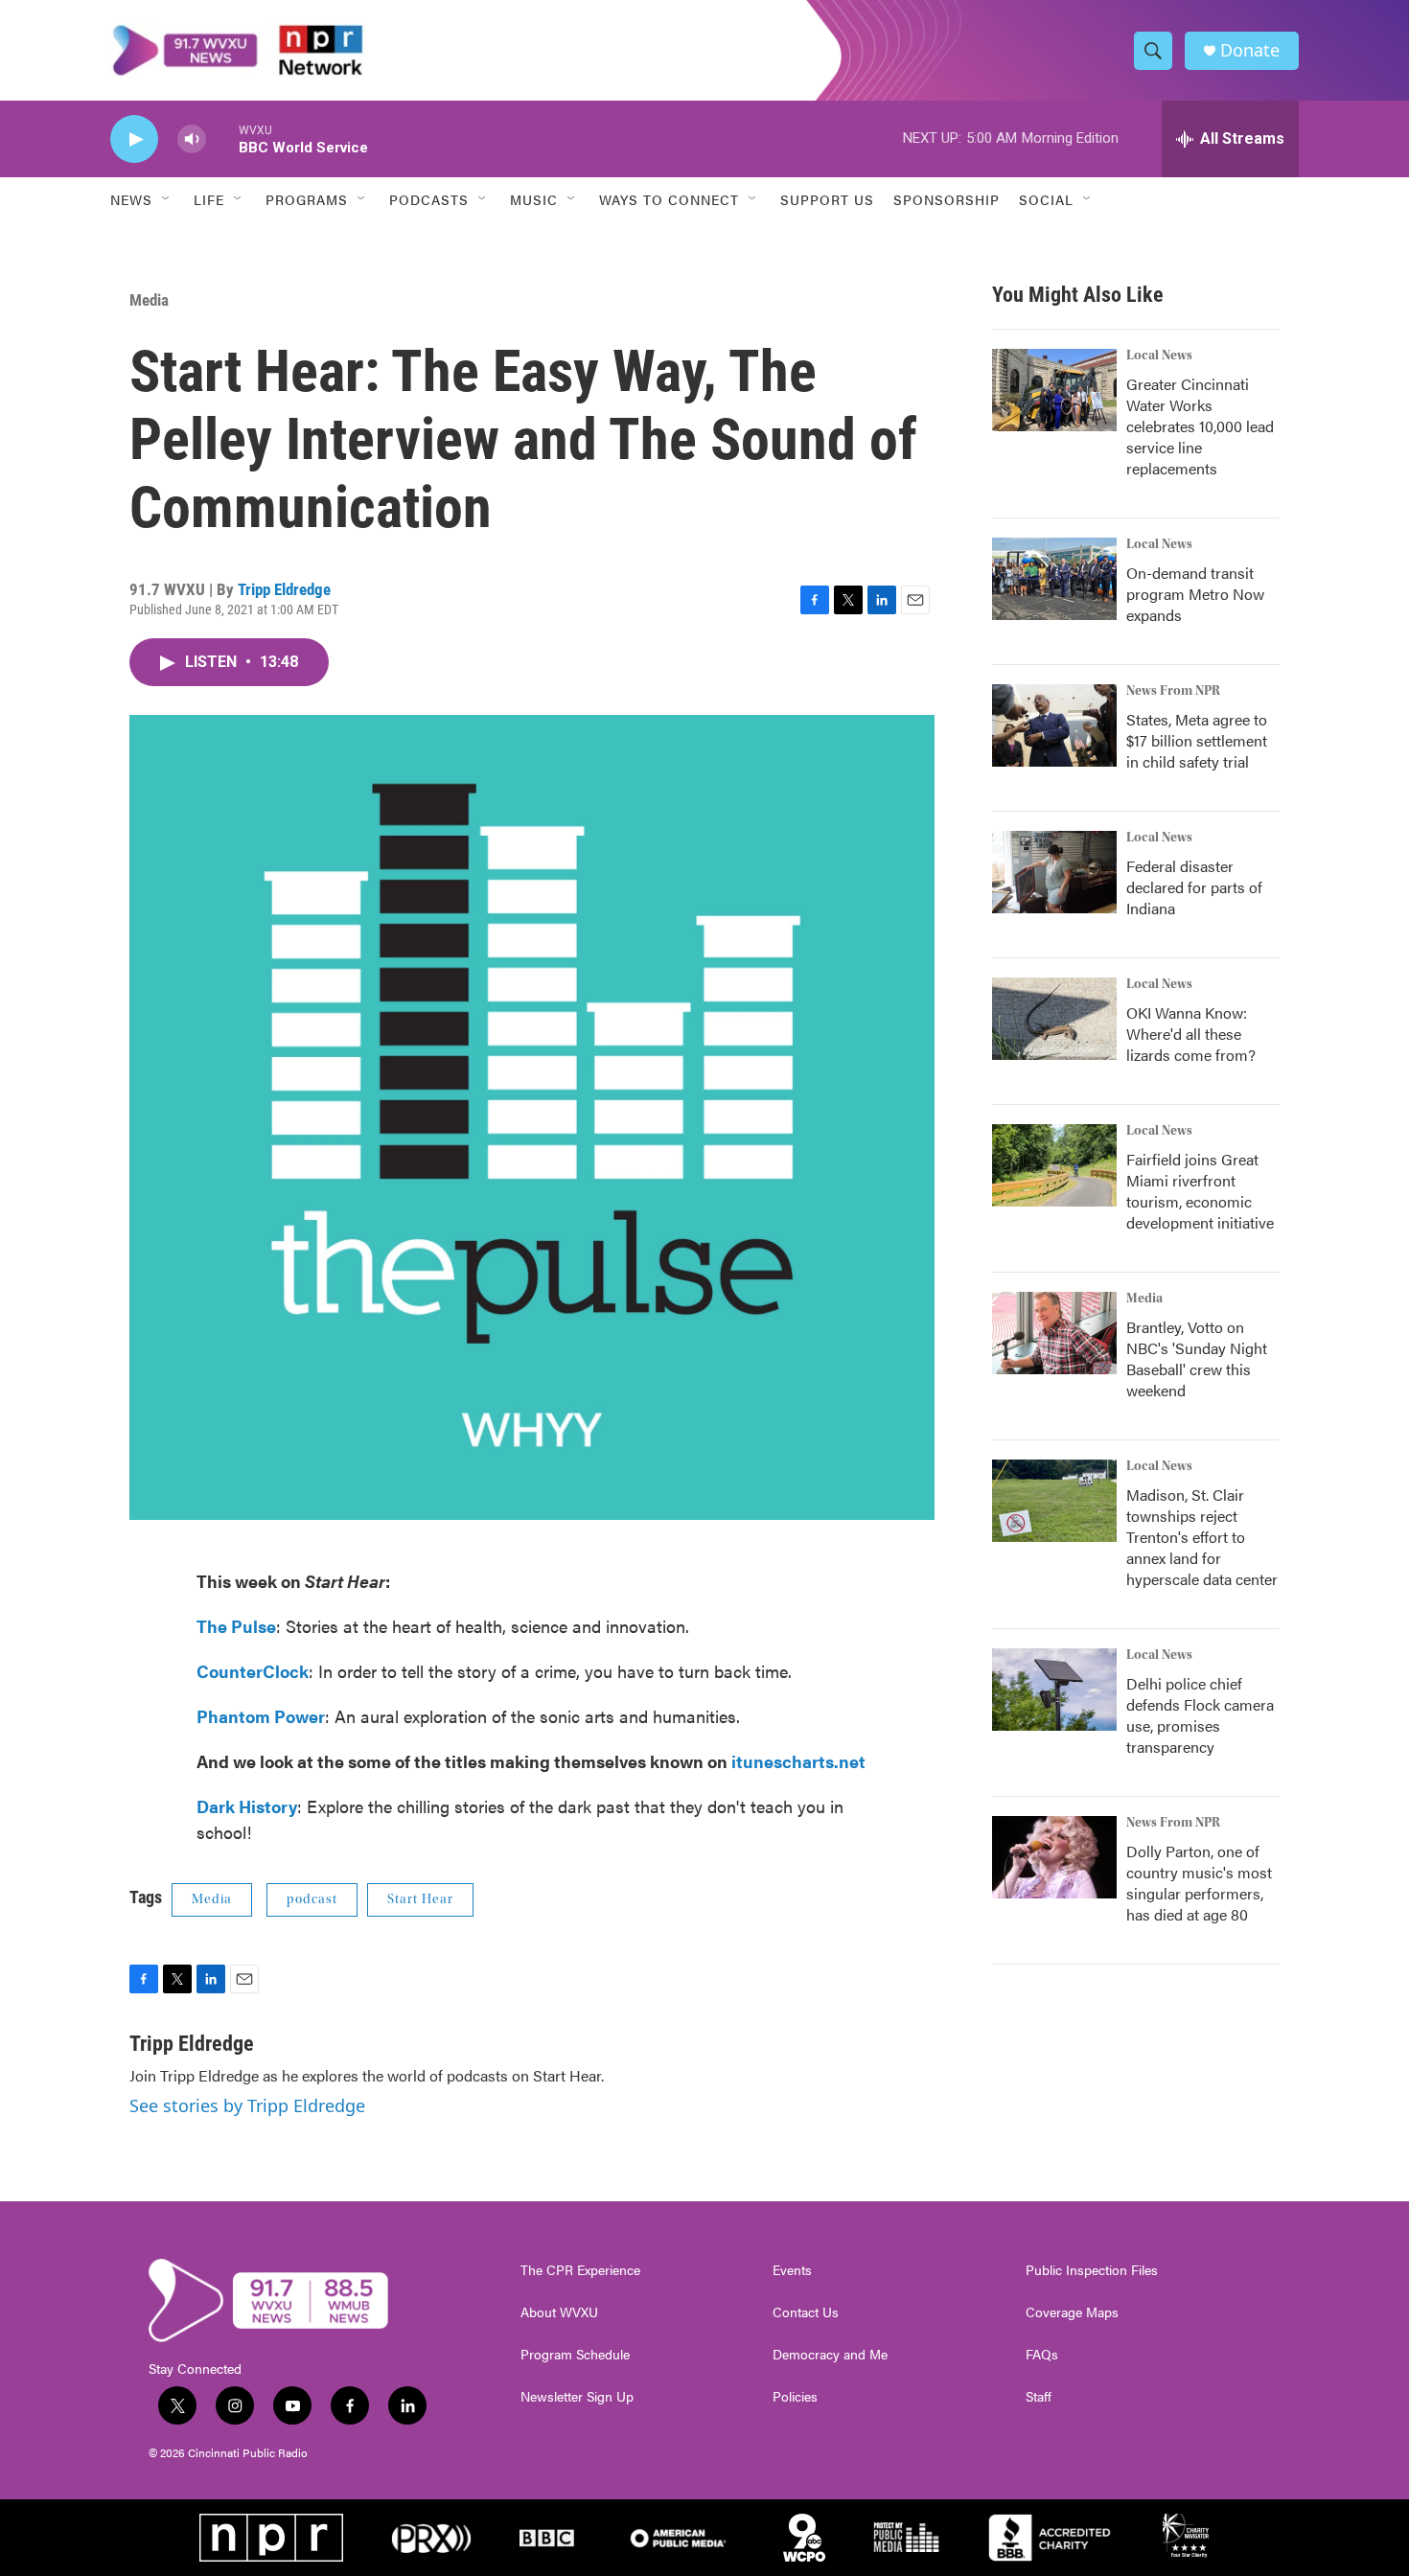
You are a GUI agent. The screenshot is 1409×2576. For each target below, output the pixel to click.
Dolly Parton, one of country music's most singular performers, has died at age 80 (1199, 1883)
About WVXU (559, 2312)
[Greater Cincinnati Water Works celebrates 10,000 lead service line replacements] (1054, 390)
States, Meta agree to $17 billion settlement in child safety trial (1197, 740)
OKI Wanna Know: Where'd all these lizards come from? (1191, 1034)
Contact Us (806, 2312)
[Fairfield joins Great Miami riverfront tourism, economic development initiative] (1054, 1165)
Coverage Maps (1072, 2312)
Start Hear (420, 1899)
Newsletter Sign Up (577, 2397)
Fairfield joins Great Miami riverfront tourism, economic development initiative (1200, 1191)
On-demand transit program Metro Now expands (1195, 594)
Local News (1159, 356)
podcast (312, 1899)
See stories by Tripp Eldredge (247, 2105)
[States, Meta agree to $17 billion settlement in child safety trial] (1054, 725)
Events (792, 2270)
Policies (795, 2397)
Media (149, 300)
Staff (1039, 2397)
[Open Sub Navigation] (167, 199)
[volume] (192, 139)
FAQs (1042, 2355)
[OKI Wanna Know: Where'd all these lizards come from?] (1054, 1019)
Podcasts (429, 199)
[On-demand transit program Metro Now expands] (1054, 579)
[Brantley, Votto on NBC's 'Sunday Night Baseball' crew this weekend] (1054, 1333)
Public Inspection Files (1092, 2270)
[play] (134, 139)
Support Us (827, 199)
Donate (1250, 50)
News (131, 199)
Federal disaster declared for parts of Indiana (1194, 887)
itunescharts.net (798, 1761)
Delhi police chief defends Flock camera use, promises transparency (1200, 1715)
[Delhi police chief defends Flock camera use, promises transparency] (1054, 1690)
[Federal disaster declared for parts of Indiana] (1054, 872)
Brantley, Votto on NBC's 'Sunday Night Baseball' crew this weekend (1197, 1358)
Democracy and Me (830, 2355)
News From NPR (1173, 691)
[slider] (222, 138)
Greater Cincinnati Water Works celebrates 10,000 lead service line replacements (1200, 426)
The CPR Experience (580, 2270)
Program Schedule (575, 2355)
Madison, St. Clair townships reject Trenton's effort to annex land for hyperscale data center (1202, 1537)
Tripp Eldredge (284, 589)
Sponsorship (947, 199)
